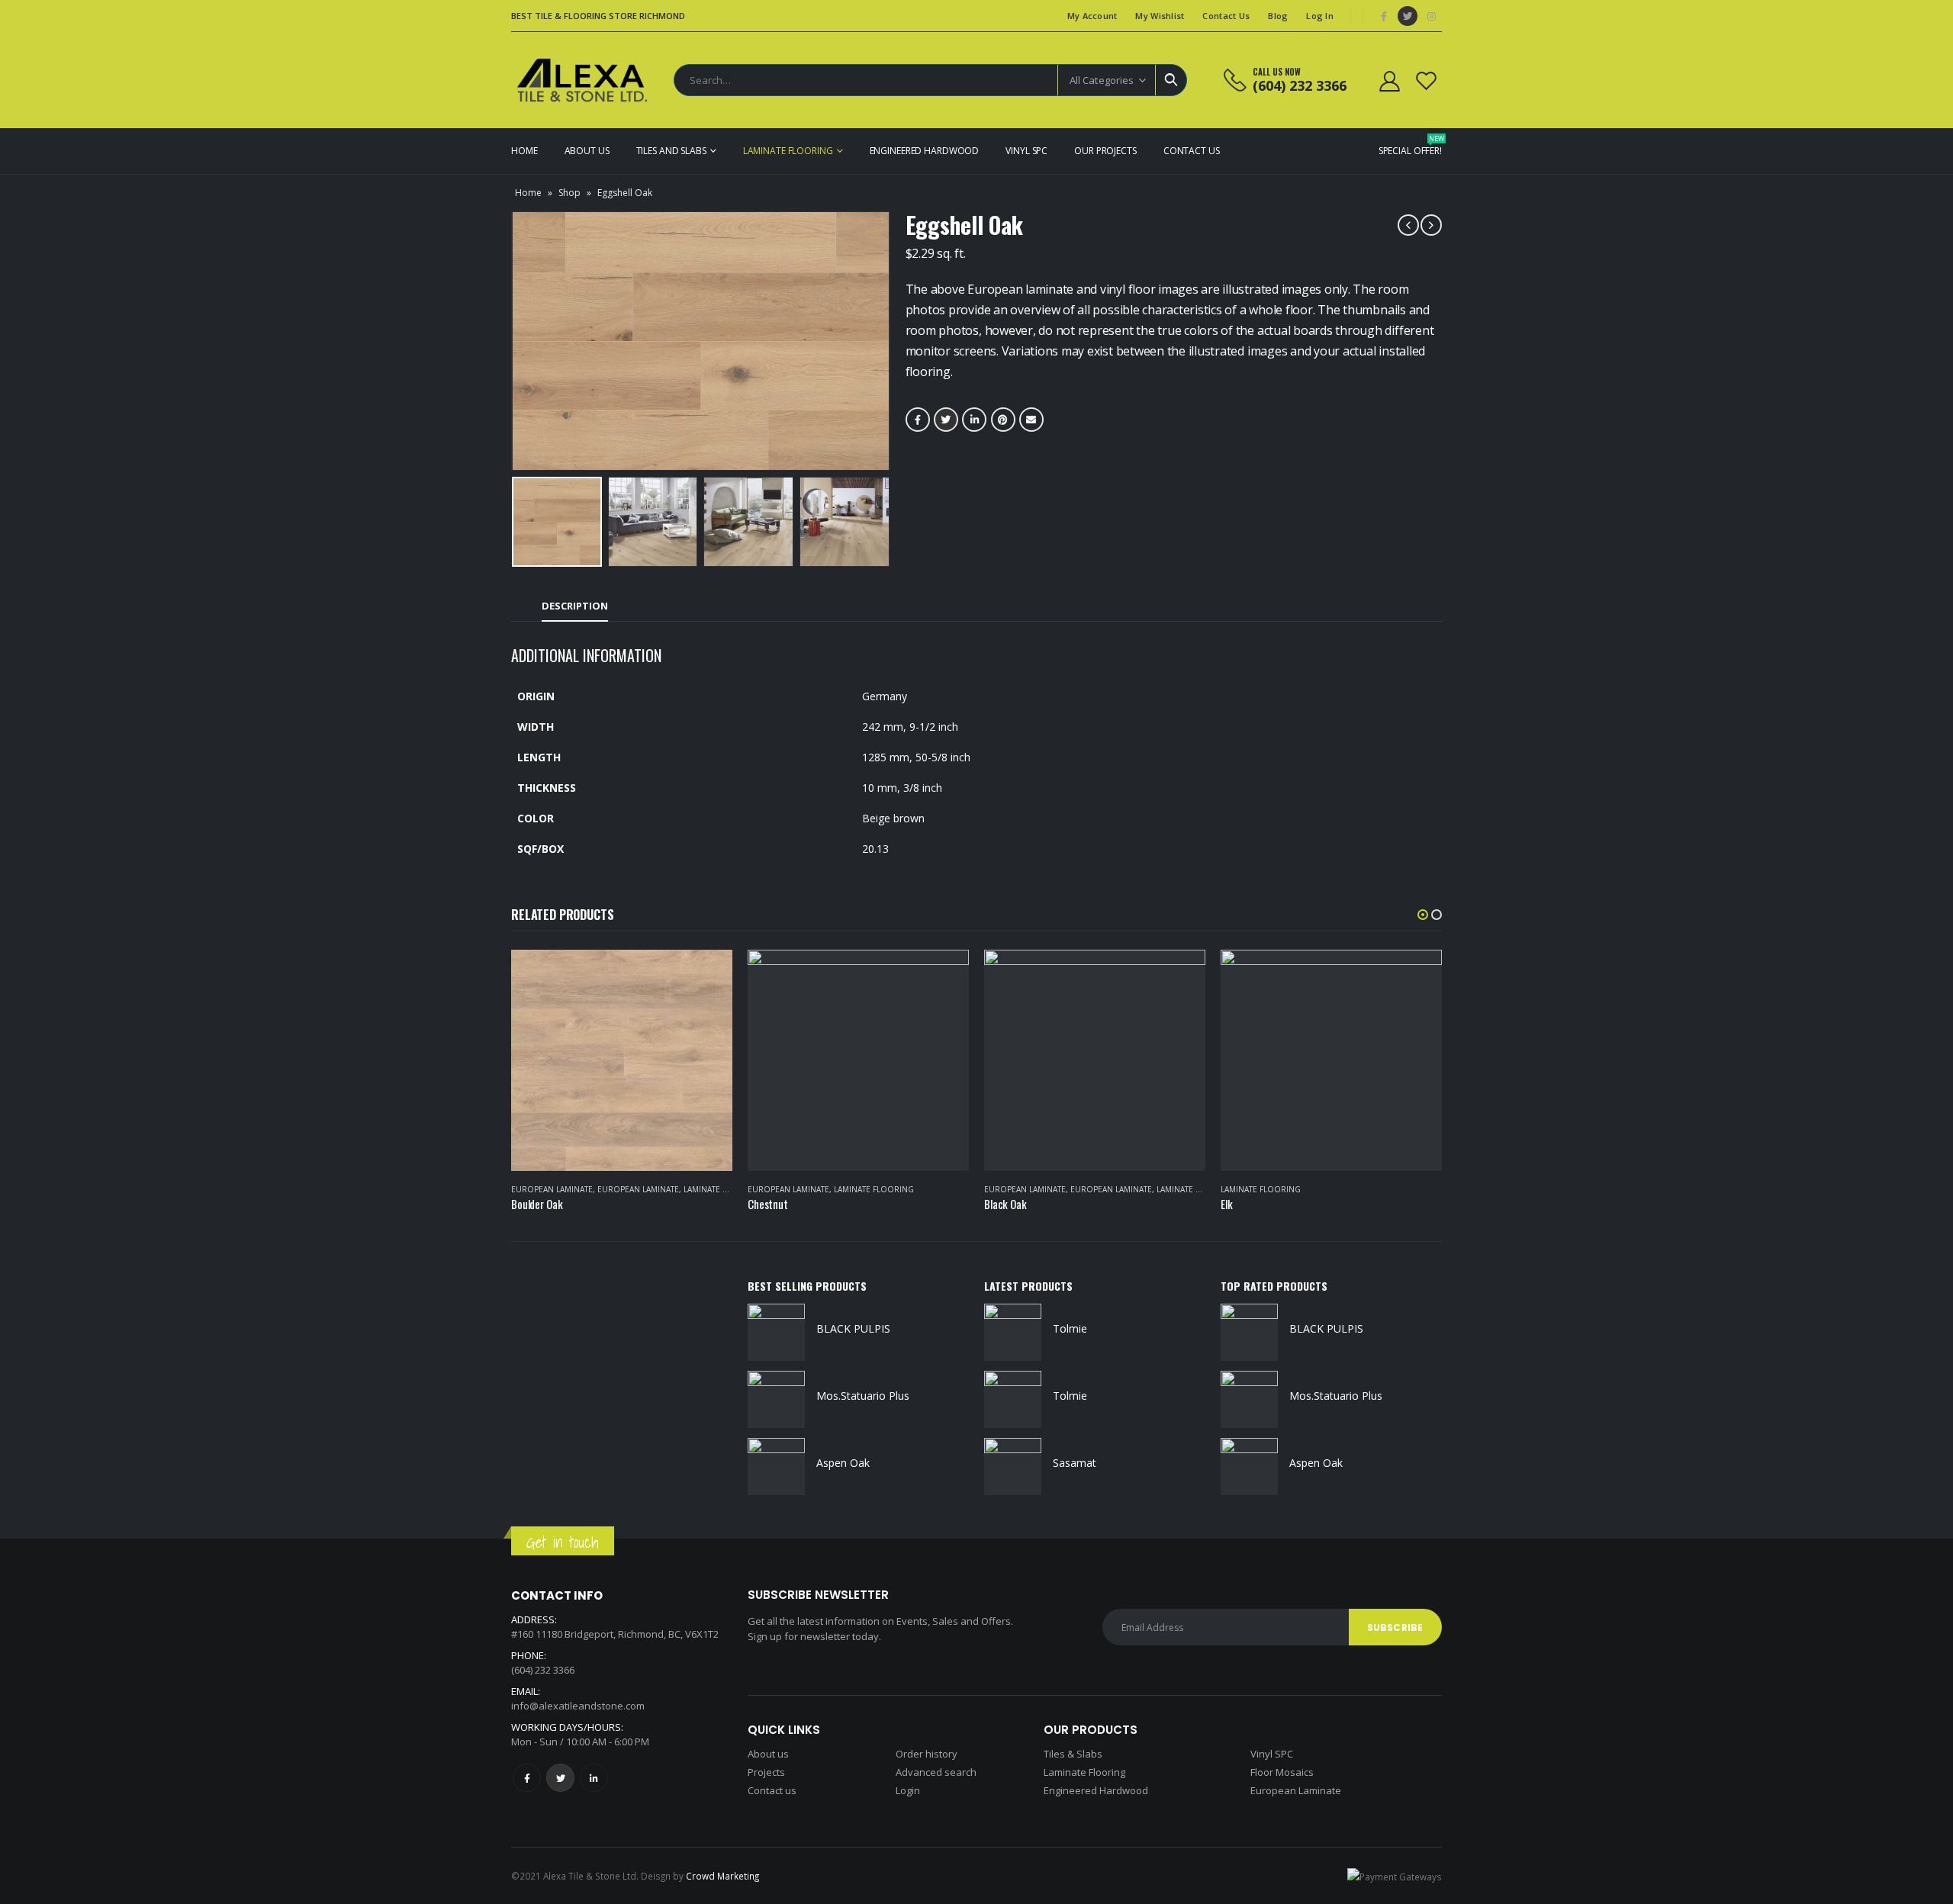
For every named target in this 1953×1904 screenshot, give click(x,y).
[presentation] (515, 341)
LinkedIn (974, 420)
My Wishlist (1160, 16)
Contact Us (1226, 16)
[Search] (1171, 80)
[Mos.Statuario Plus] (776, 1399)
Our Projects (1105, 151)
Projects (766, 1772)
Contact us (772, 1790)
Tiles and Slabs (671, 151)
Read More (707, 975)
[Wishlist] (1427, 80)
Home (524, 151)
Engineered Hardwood (925, 151)
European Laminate (552, 1189)
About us (768, 1754)
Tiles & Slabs (1073, 1754)
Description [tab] (575, 606)
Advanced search (936, 1772)
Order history (927, 1754)
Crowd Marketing (722, 1876)
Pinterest (1003, 420)
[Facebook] (1384, 16)
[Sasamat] (1013, 1467)
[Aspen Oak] (776, 1467)
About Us (587, 151)
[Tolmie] (1013, 1332)
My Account (1092, 16)
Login (908, 1790)
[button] (1423, 915)
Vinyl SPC (1026, 151)
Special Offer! (1410, 145)
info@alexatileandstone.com (578, 1706)
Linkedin (594, 1778)
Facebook (918, 420)
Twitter (946, 420)
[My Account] (1389, 80)
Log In (1320, 16)
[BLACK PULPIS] (776, 1332)
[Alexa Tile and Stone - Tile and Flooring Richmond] (584, 80)
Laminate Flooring (788, 151)
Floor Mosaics (1282, 1772)
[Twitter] (1408, 16)
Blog (1278, 16)
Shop (569, 193)
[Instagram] (1431, 16)
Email (1031, 420)
